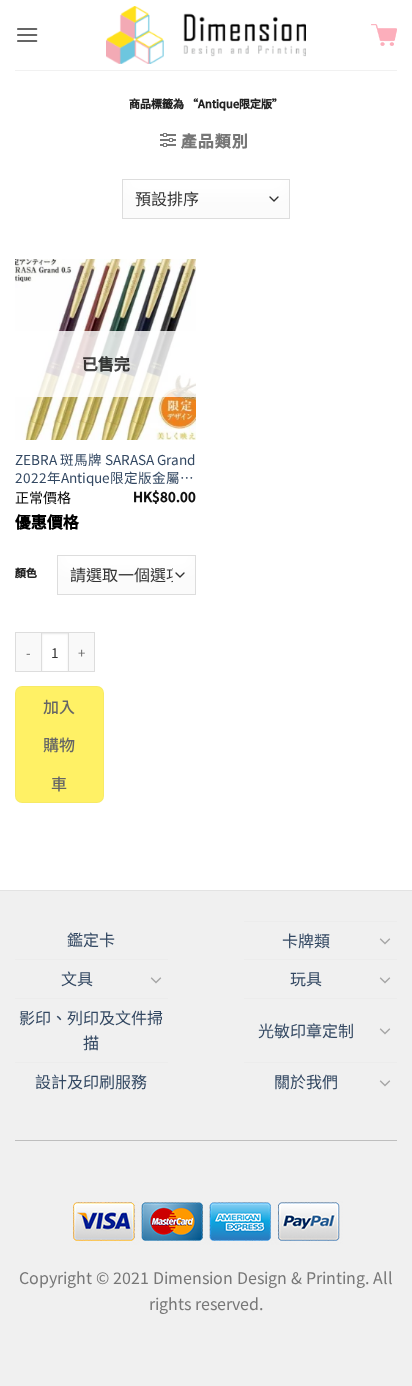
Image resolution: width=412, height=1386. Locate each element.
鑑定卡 (91, 939)
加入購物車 (59, 744)
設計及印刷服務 (91, 1081)
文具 (77, 978)
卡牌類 (306, 940)
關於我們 (306, 1081)
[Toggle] (385, 940)
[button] (27, 34)
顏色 (26, 573)
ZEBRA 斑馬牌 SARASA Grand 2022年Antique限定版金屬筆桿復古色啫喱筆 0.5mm (105, 468)
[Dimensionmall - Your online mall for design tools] (206, 35)
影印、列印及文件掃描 (91, 1030)
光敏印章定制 (306, 1030)
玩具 (306, 978)
